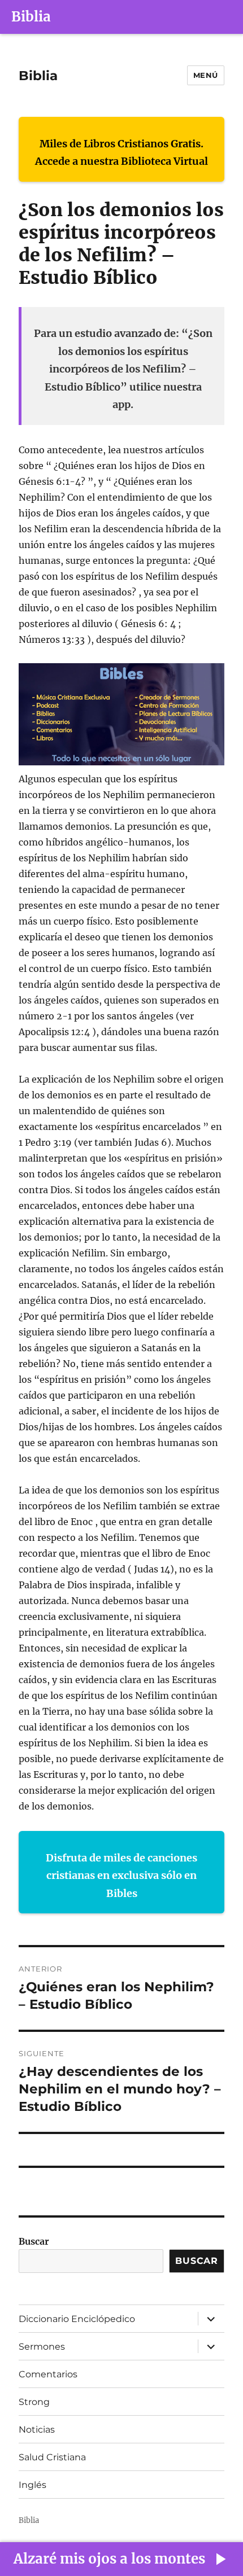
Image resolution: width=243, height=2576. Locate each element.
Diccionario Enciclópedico (77, 2319)
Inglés (32, 2485)
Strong (34, 2402)
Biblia (31, 17)
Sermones (42, 2347)
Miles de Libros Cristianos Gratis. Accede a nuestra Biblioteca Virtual (121, 153)
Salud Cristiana (52, 2457)
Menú (206, 75)
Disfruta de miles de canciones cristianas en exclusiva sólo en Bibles (121, 1876)
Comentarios (48, 2374)
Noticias (37, 2430)
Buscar (34, 2241)
